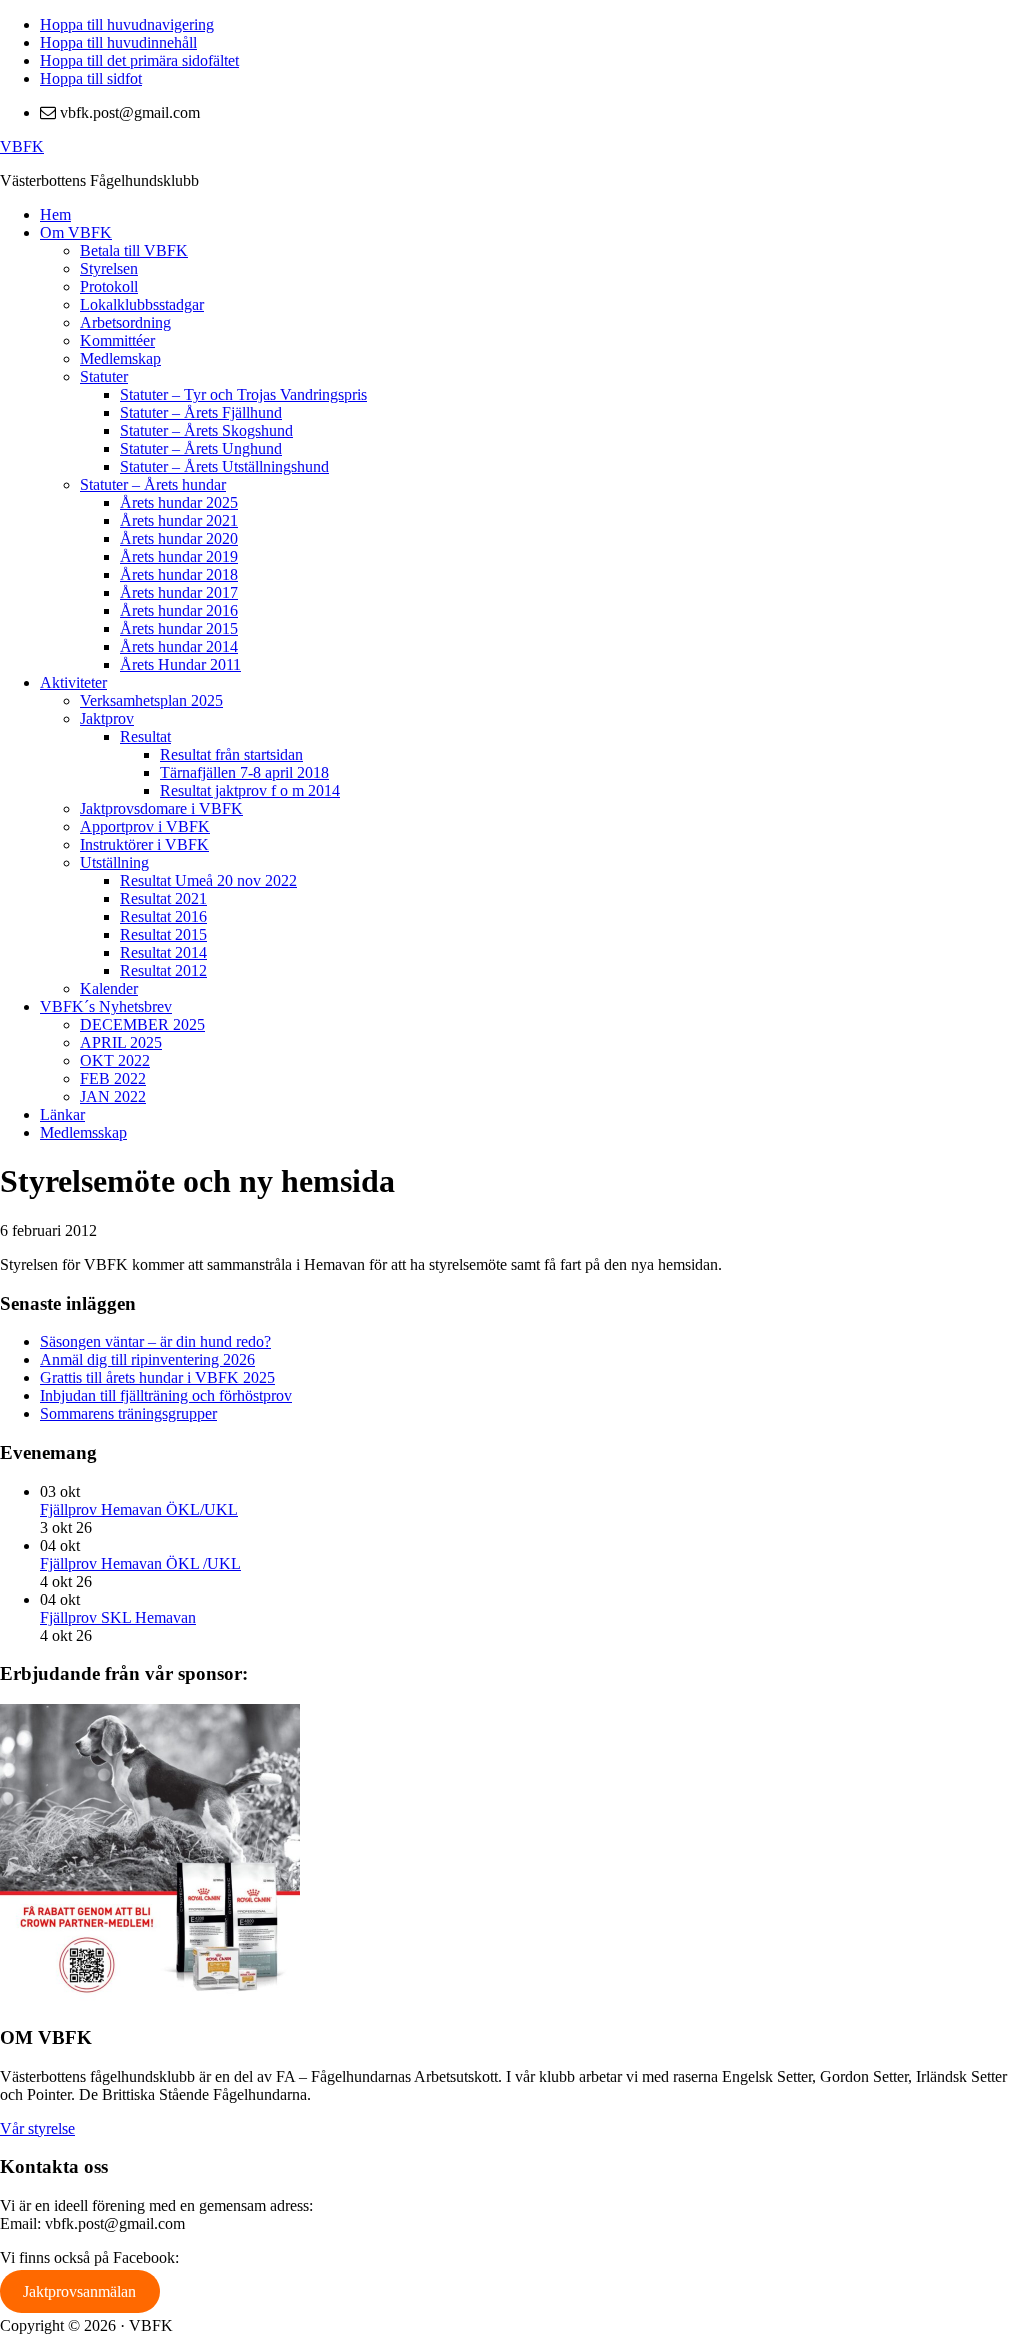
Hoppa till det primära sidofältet (139, 60)
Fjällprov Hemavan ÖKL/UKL (139, 1509)
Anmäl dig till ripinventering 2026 (147, 1359)
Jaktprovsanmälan (79, 2291)
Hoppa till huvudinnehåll (118, 42)
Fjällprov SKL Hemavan (118, 1617)
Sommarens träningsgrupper (128, 1413)
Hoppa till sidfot (91, 78)
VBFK (22, 146)
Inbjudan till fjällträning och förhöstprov (166, 1395)
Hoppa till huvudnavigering (127, 24)
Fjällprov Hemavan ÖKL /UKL (140, 1563)
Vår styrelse (37, 2128)
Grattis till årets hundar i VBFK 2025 (157, 1377)
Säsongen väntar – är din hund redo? (155, 1341)
